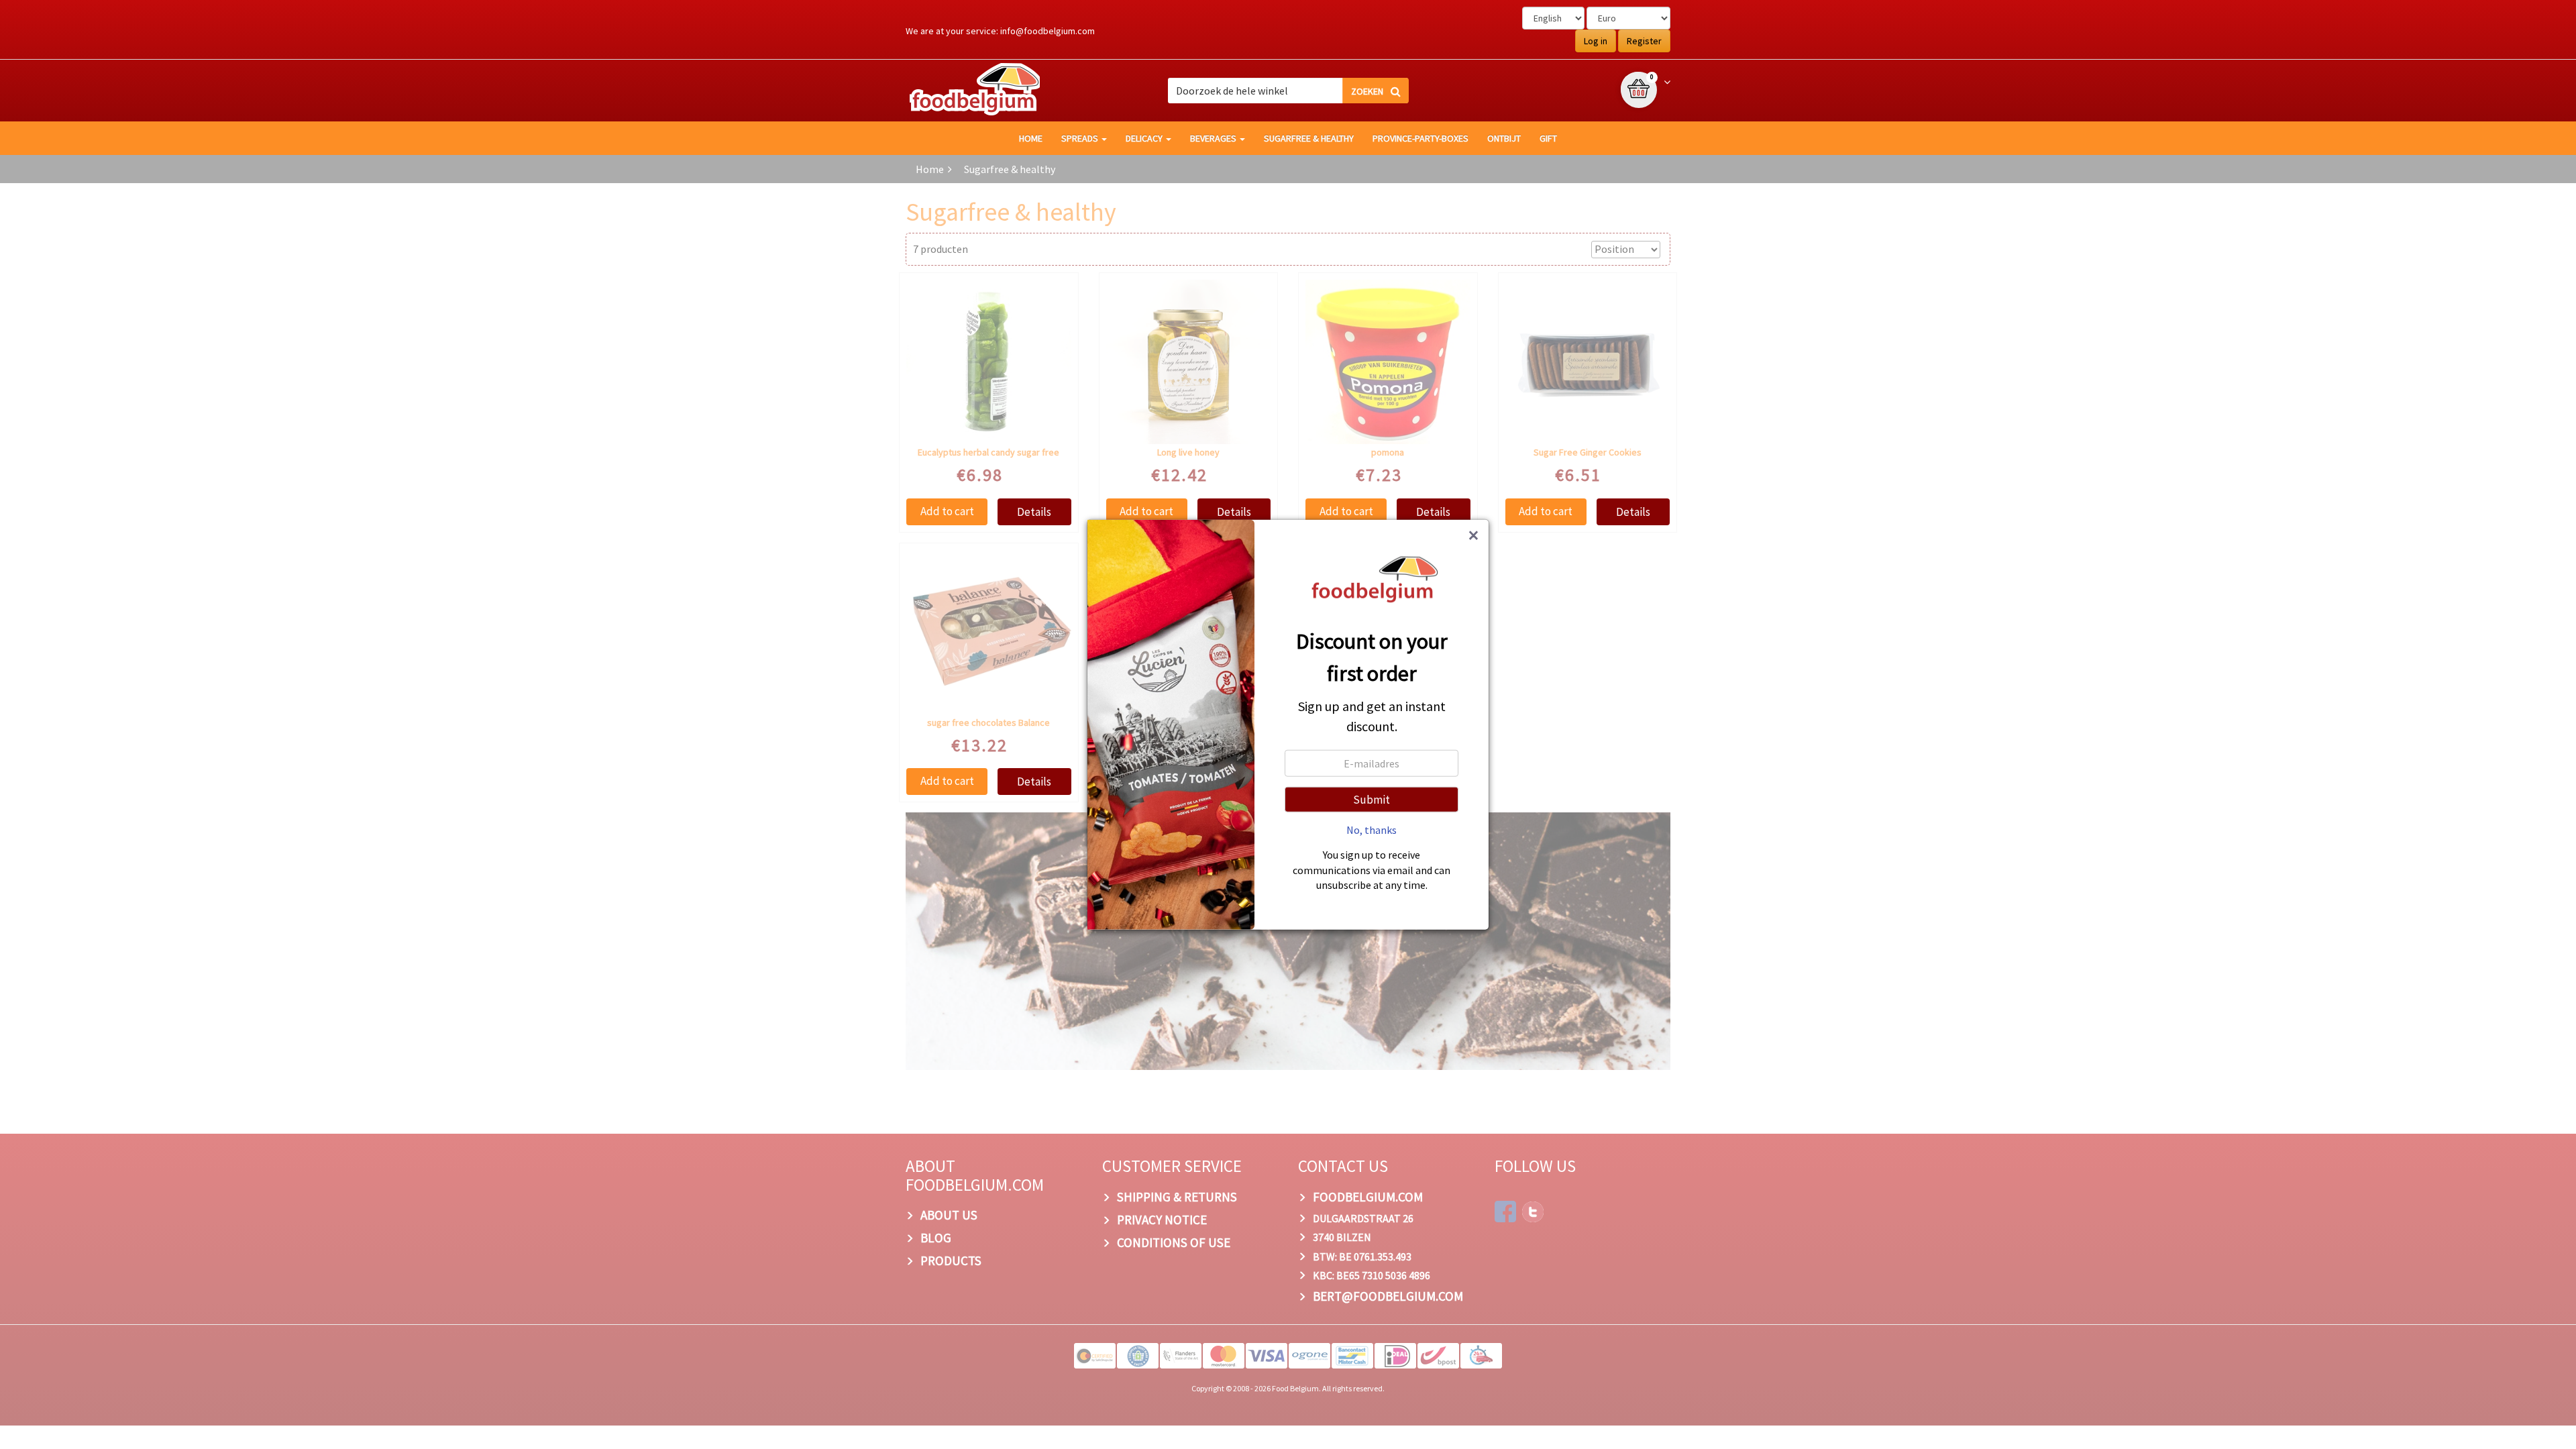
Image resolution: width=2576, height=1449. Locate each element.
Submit (1372, 800)
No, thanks (1372, 830)
